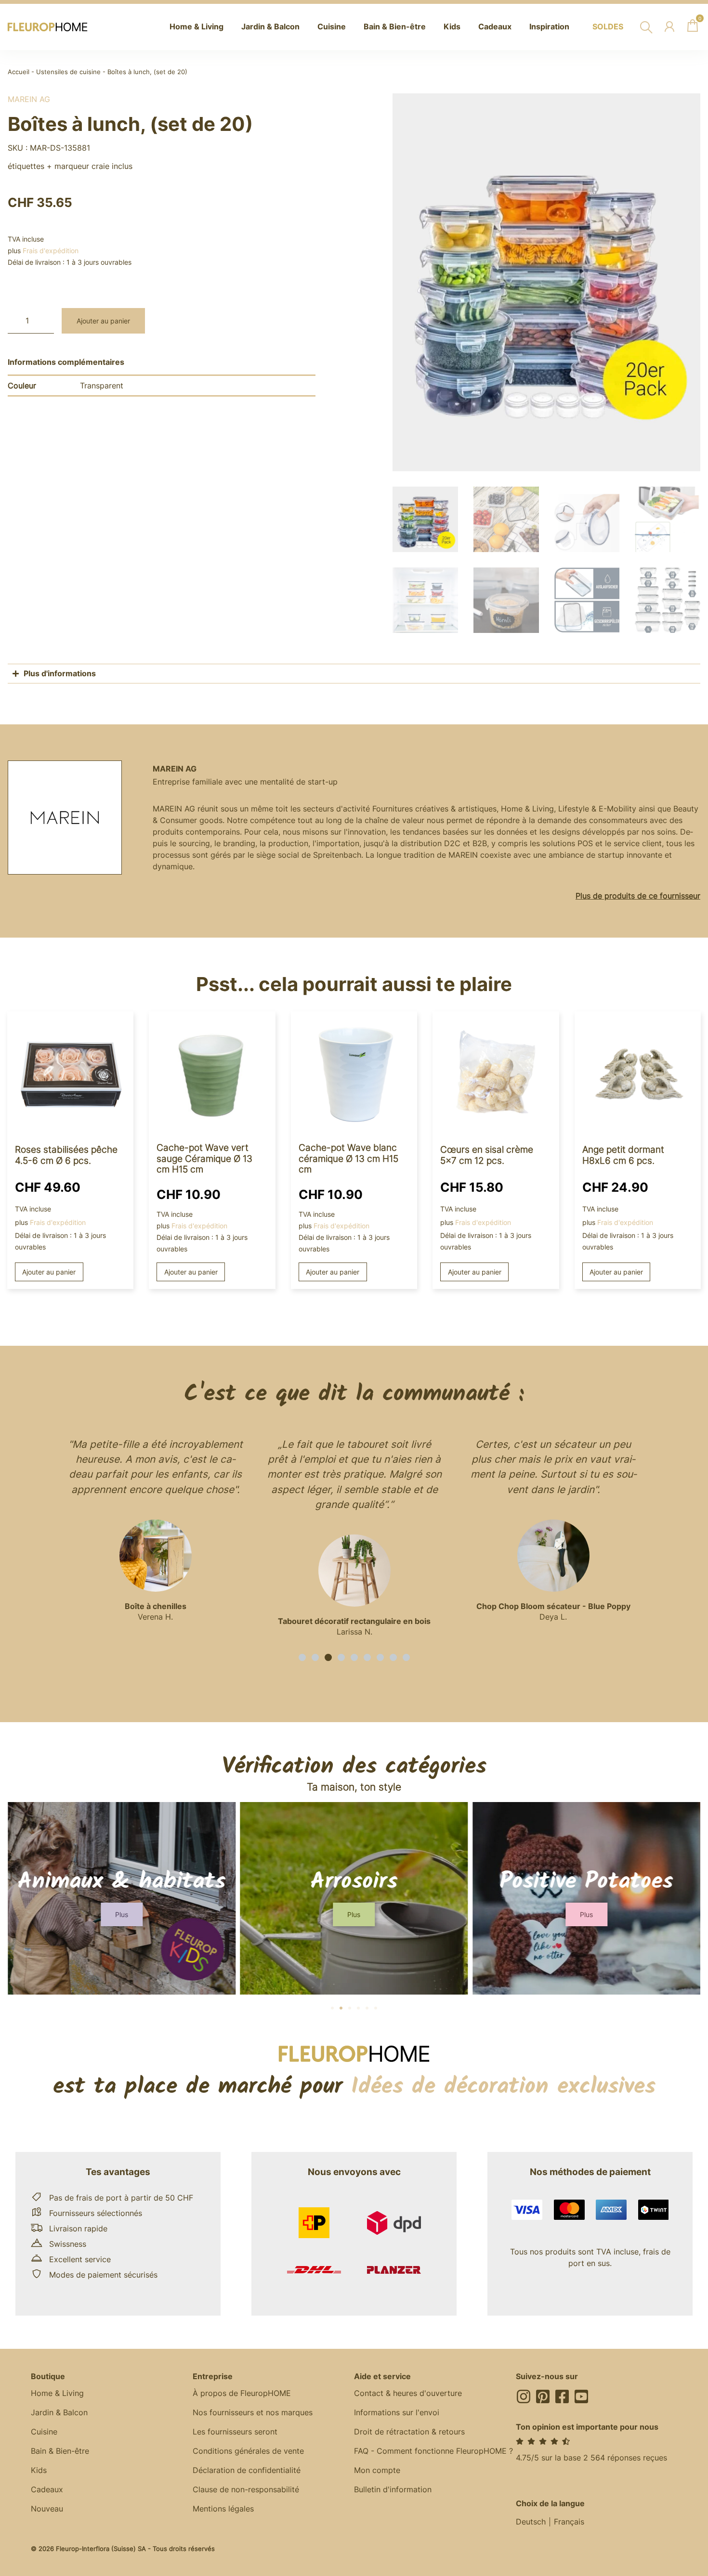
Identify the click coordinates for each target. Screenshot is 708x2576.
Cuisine (44, 2432)
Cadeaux (47, 2489)
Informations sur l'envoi (397, 2412)
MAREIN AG (29, 99)
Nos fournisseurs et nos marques (253, 2412)
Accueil (19, 72)
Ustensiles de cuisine (68, 72)
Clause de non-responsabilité (246, 2489)
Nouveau (47, 2509)
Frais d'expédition (51, 251)
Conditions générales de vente (248, 2451)
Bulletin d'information (393, 2489)
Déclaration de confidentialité (247, 2470)
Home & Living (57, 2393)
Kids (39, 2470)
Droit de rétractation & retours (409, 2432)
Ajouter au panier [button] (49, 1272)
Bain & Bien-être (60, 2451)
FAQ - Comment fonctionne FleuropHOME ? (433, 2451)
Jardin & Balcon (59, 2412)
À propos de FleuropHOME (242, 2393)
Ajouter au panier (103, 321)
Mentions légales (223, 2509)
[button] (302, 1657)
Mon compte (377, 2470)
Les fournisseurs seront (235, 2432)
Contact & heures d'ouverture (408, 2393)
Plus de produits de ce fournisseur (638, 896)
